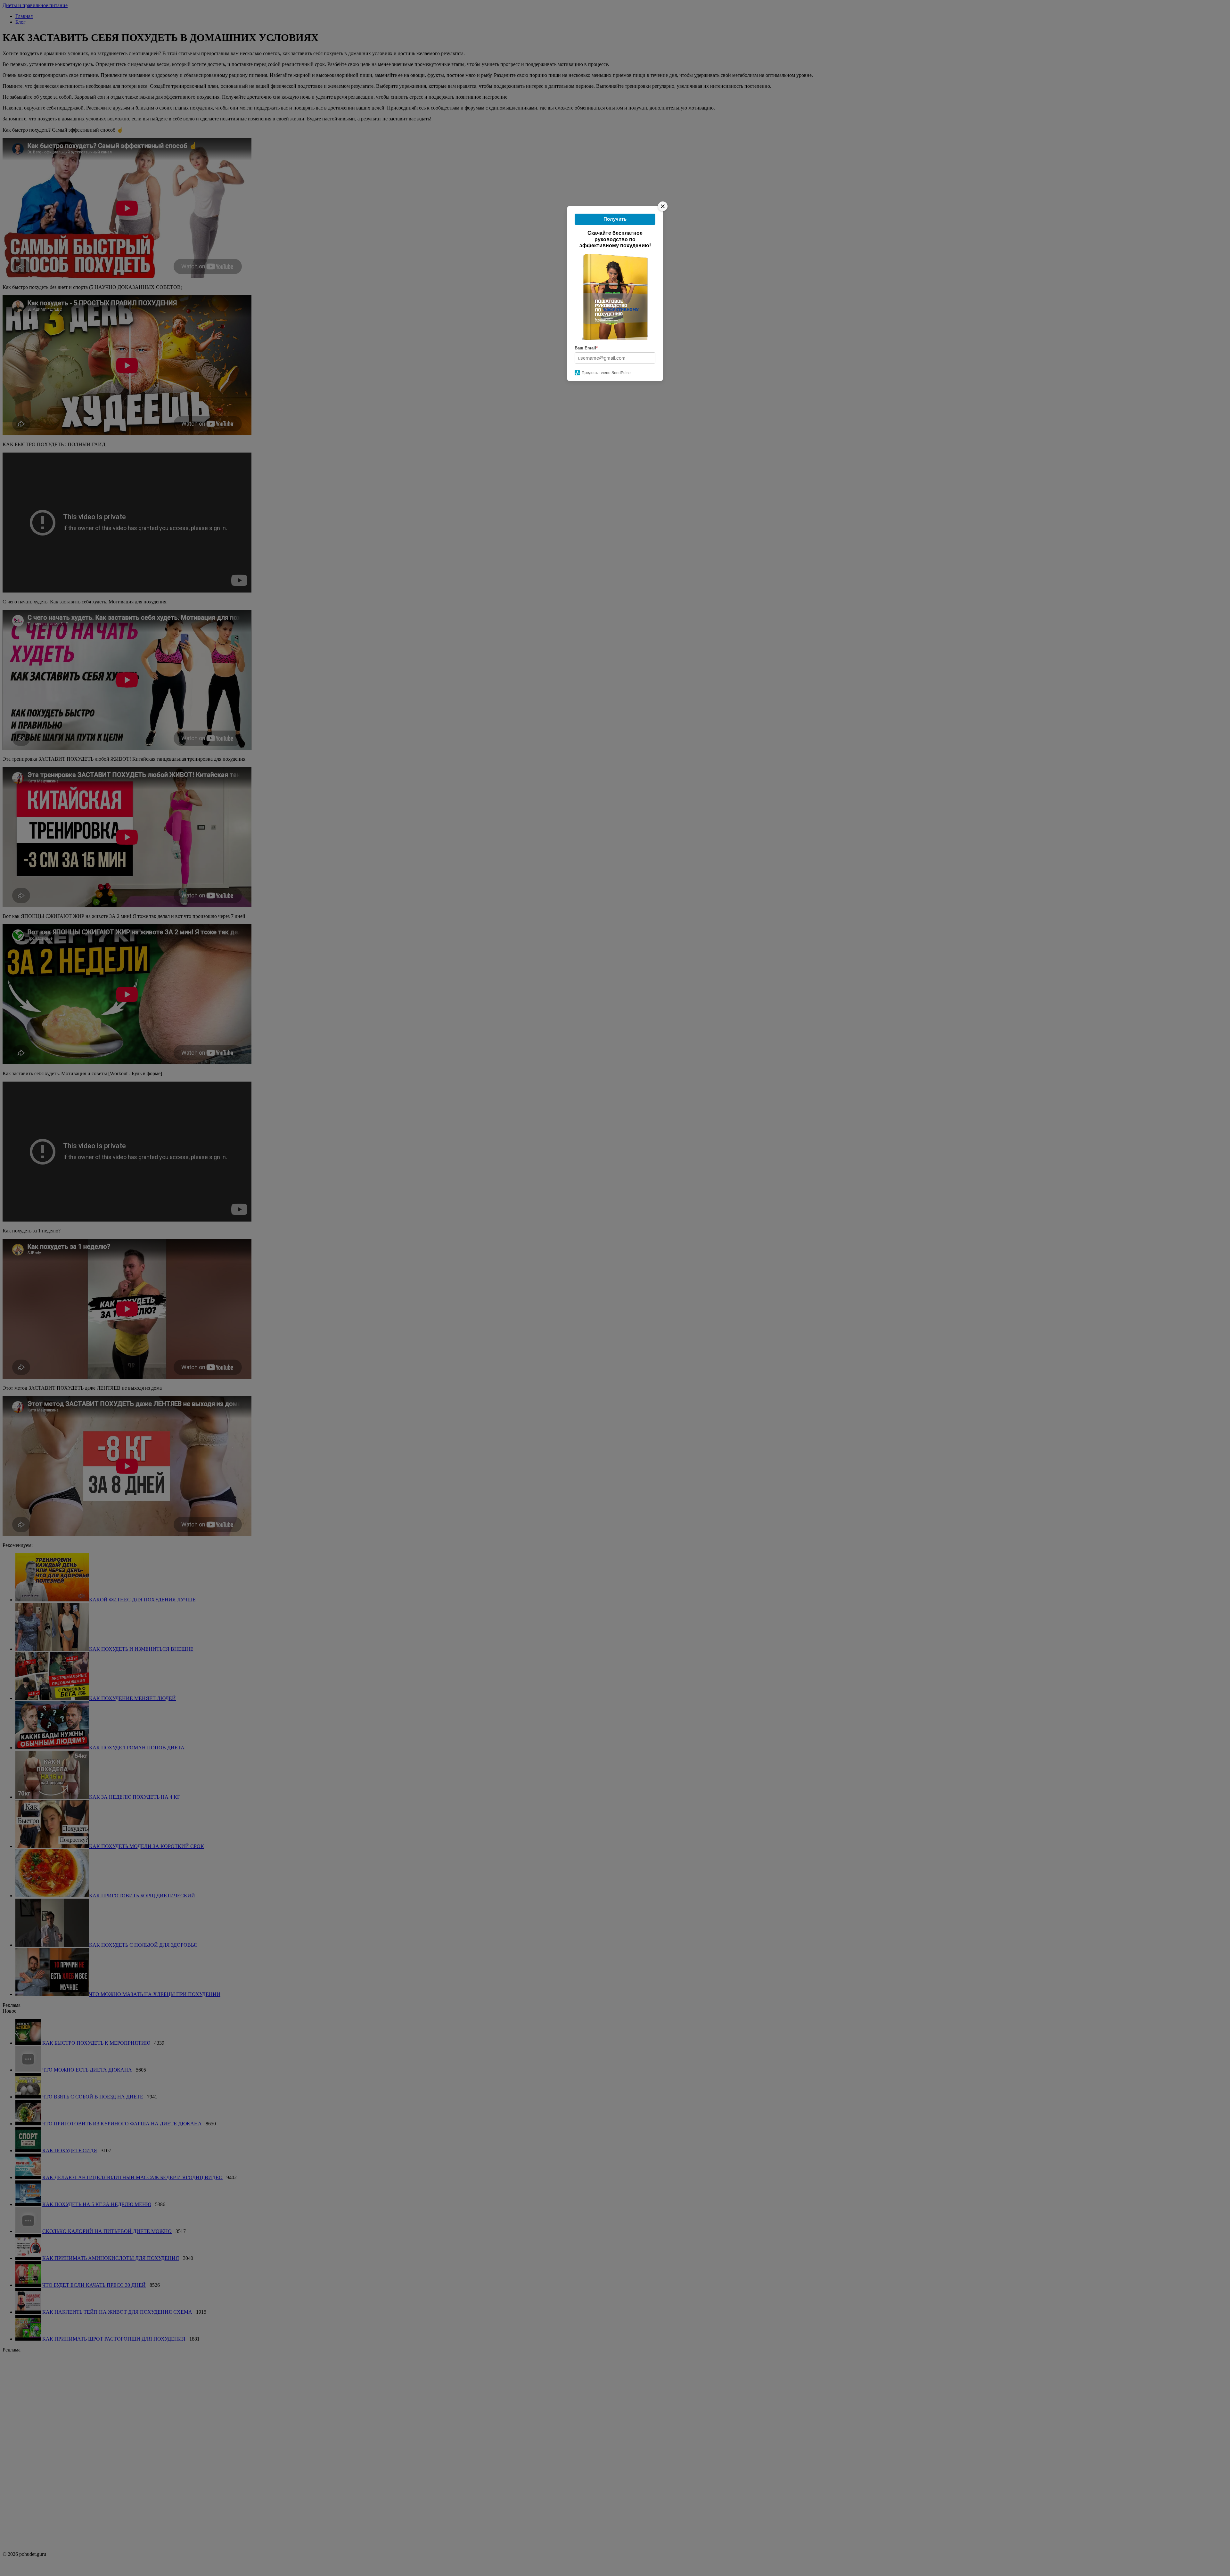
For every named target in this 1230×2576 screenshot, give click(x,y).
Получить (615, 219)
